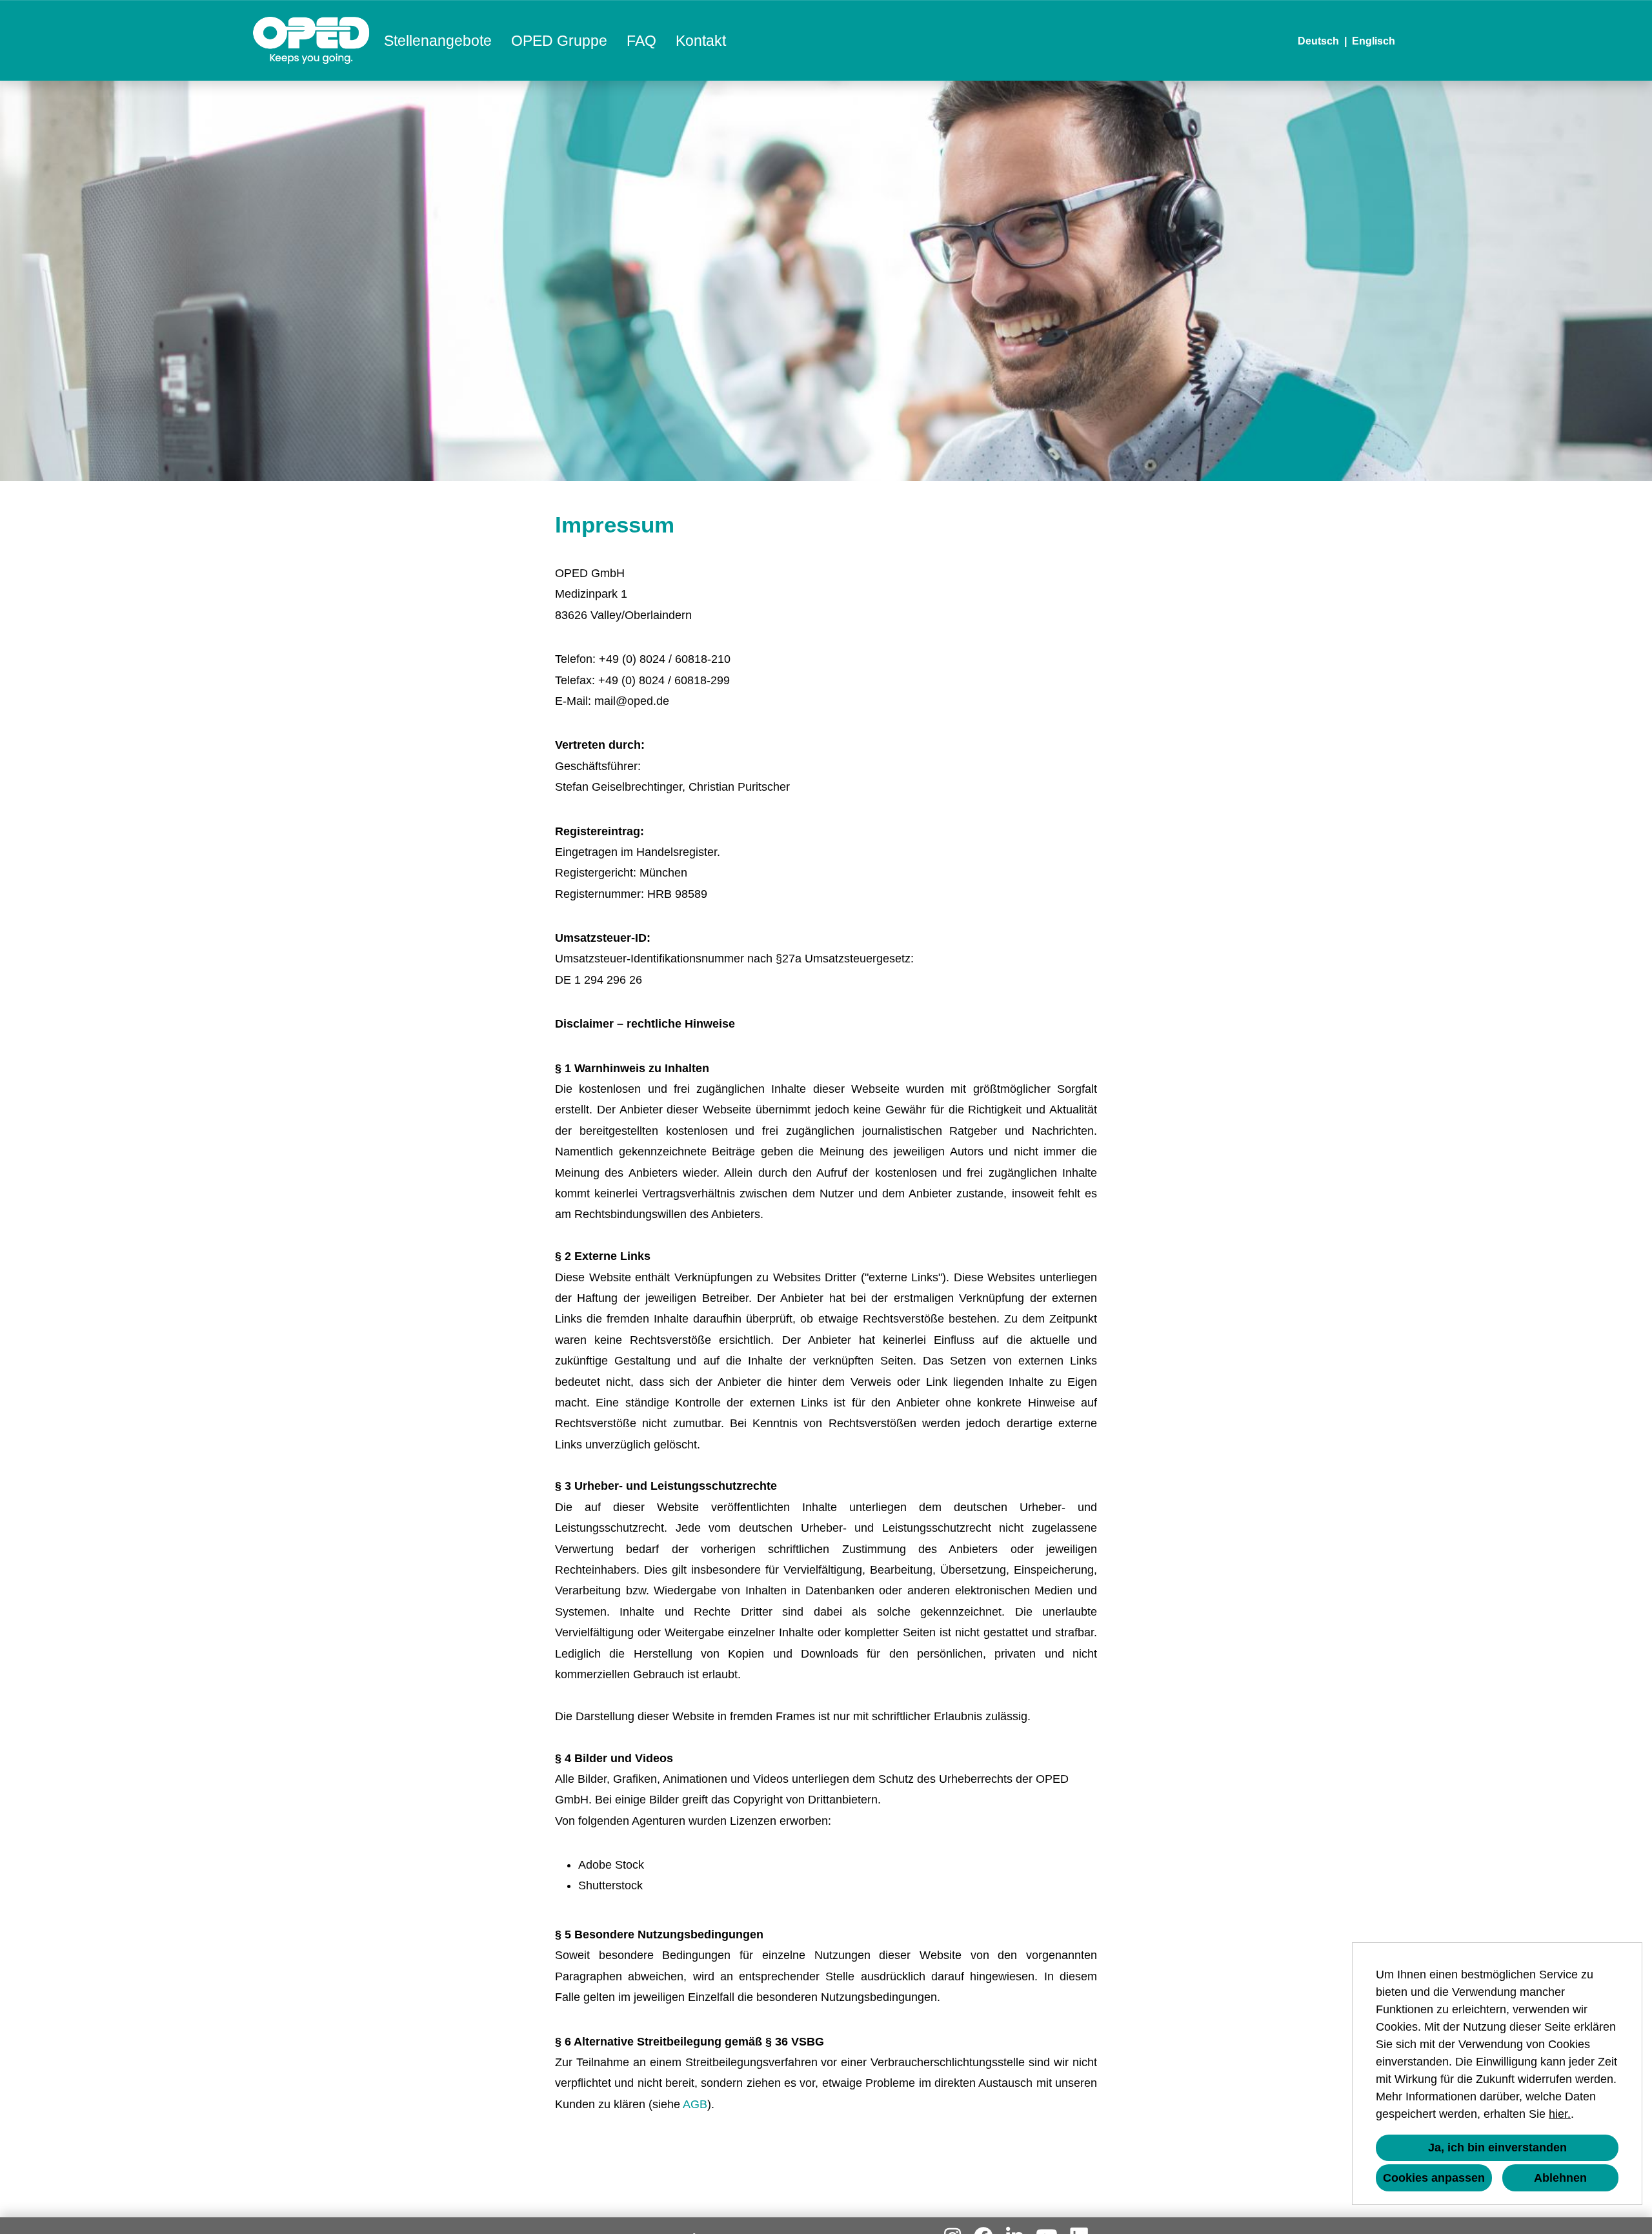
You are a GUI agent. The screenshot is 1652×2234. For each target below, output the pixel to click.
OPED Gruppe (559, 41)
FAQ (641, 41)
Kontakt (701, 41)
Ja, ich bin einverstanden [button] (1497, 2148)
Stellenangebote (438, 41)
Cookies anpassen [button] (1434, 2178)
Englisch (1374, 41)
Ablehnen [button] (1560, 2178)
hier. (1560, 2114)
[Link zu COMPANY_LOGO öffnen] (311, 40)
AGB (695, 2104)
